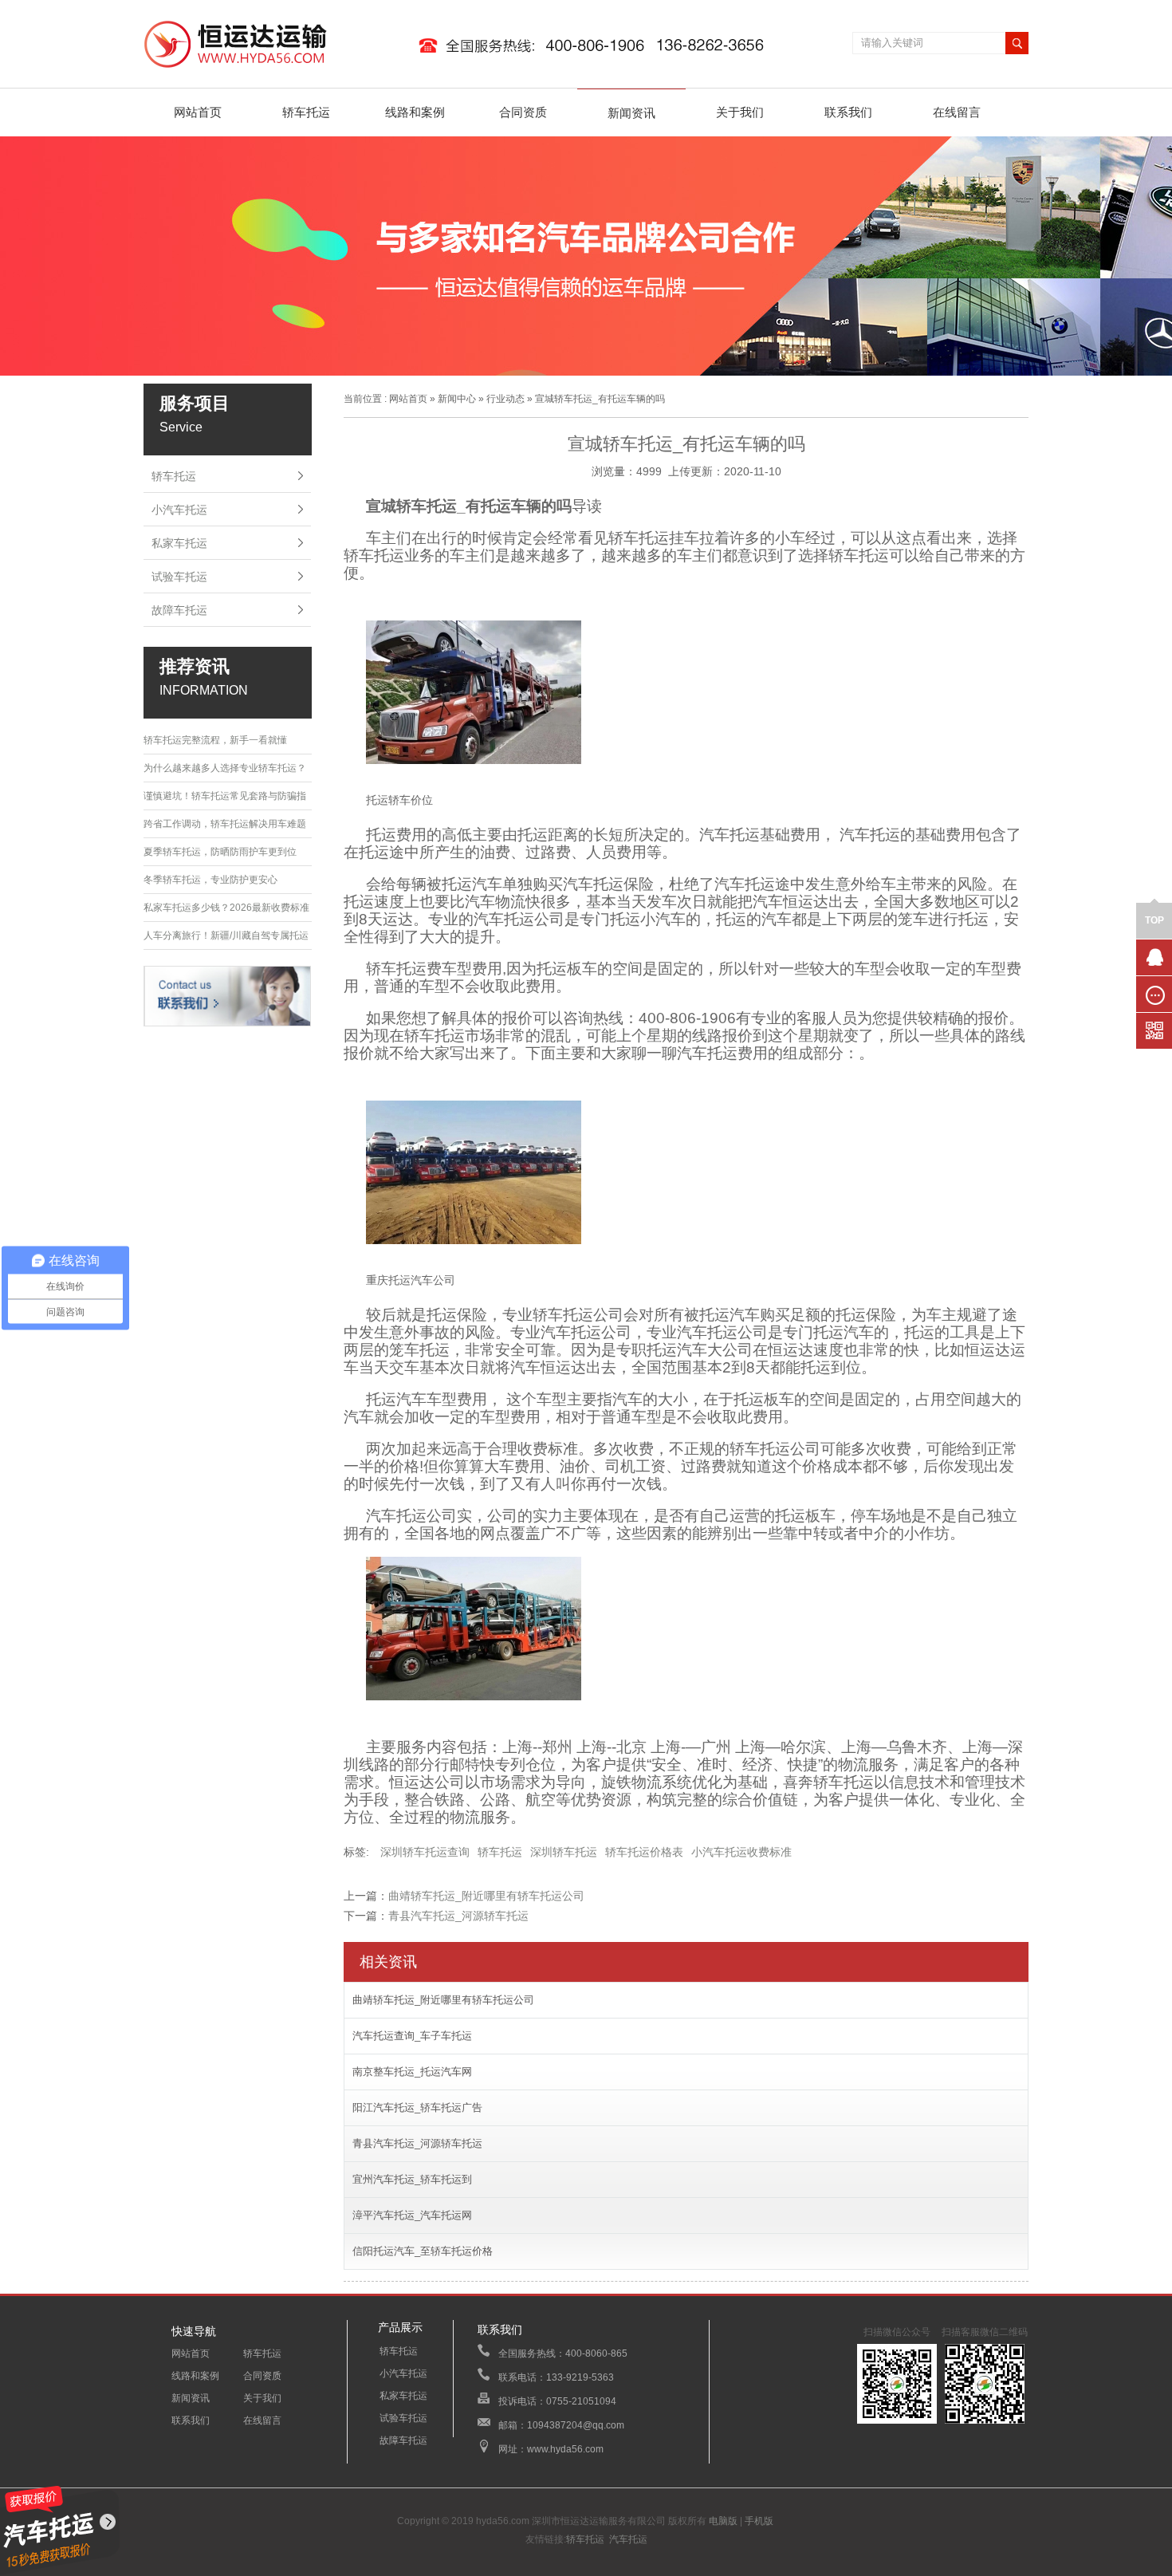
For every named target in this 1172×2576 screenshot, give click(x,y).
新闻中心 (457, 399)
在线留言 (957, 112)
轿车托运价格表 (644, 1852)
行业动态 (505, 399)
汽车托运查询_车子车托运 (412, 2036)
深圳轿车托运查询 (425, 1852)
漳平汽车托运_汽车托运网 (412, 2215)
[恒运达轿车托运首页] (462, 69)
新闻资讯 (631, 113)
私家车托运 (179, 543)
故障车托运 (179, 610)
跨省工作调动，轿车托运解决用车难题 (225, 824)
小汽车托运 (179, 510)
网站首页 (198, 112)
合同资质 (523, 112)
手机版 (759, 2521)
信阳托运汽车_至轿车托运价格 (423, 2251)
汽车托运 (628, 2539)
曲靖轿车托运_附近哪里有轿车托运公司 (486, 1896)
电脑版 (723, 2521)
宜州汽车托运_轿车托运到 (412, 2179)
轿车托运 (306, 112)
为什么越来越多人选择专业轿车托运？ (225, 768)
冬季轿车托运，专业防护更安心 (210, 880)
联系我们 (848, 112)
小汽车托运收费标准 (741, 1852)
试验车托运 (179, 577)
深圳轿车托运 (564, 1852)
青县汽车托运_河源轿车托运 (458, 1916)
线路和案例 (415, 112)
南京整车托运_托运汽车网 (412, 2072)
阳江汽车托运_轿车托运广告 (417, 2107)
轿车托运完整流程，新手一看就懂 (215, 740)
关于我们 (740, 112)
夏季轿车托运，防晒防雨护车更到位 (220, 852)
